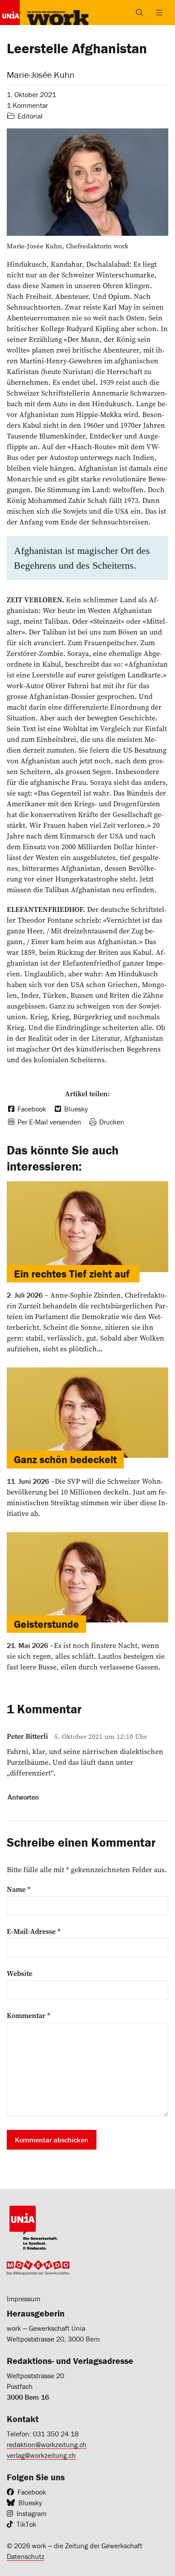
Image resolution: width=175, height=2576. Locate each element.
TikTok (26, 2524)
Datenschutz (26, 2556)
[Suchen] (140, 13)
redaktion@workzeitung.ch (47, 2444)
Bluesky (30, 2503)
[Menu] (159, 13)
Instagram (32, 2513)
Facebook (32, 2492)
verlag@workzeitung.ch (41, 2455)
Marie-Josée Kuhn (41, 75)
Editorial (30, 116)
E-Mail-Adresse (34, 1931)
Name (19, 1889)
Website (20, 1973)
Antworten (23, 1797)
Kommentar (28, 2015)
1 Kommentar (27, 105)
